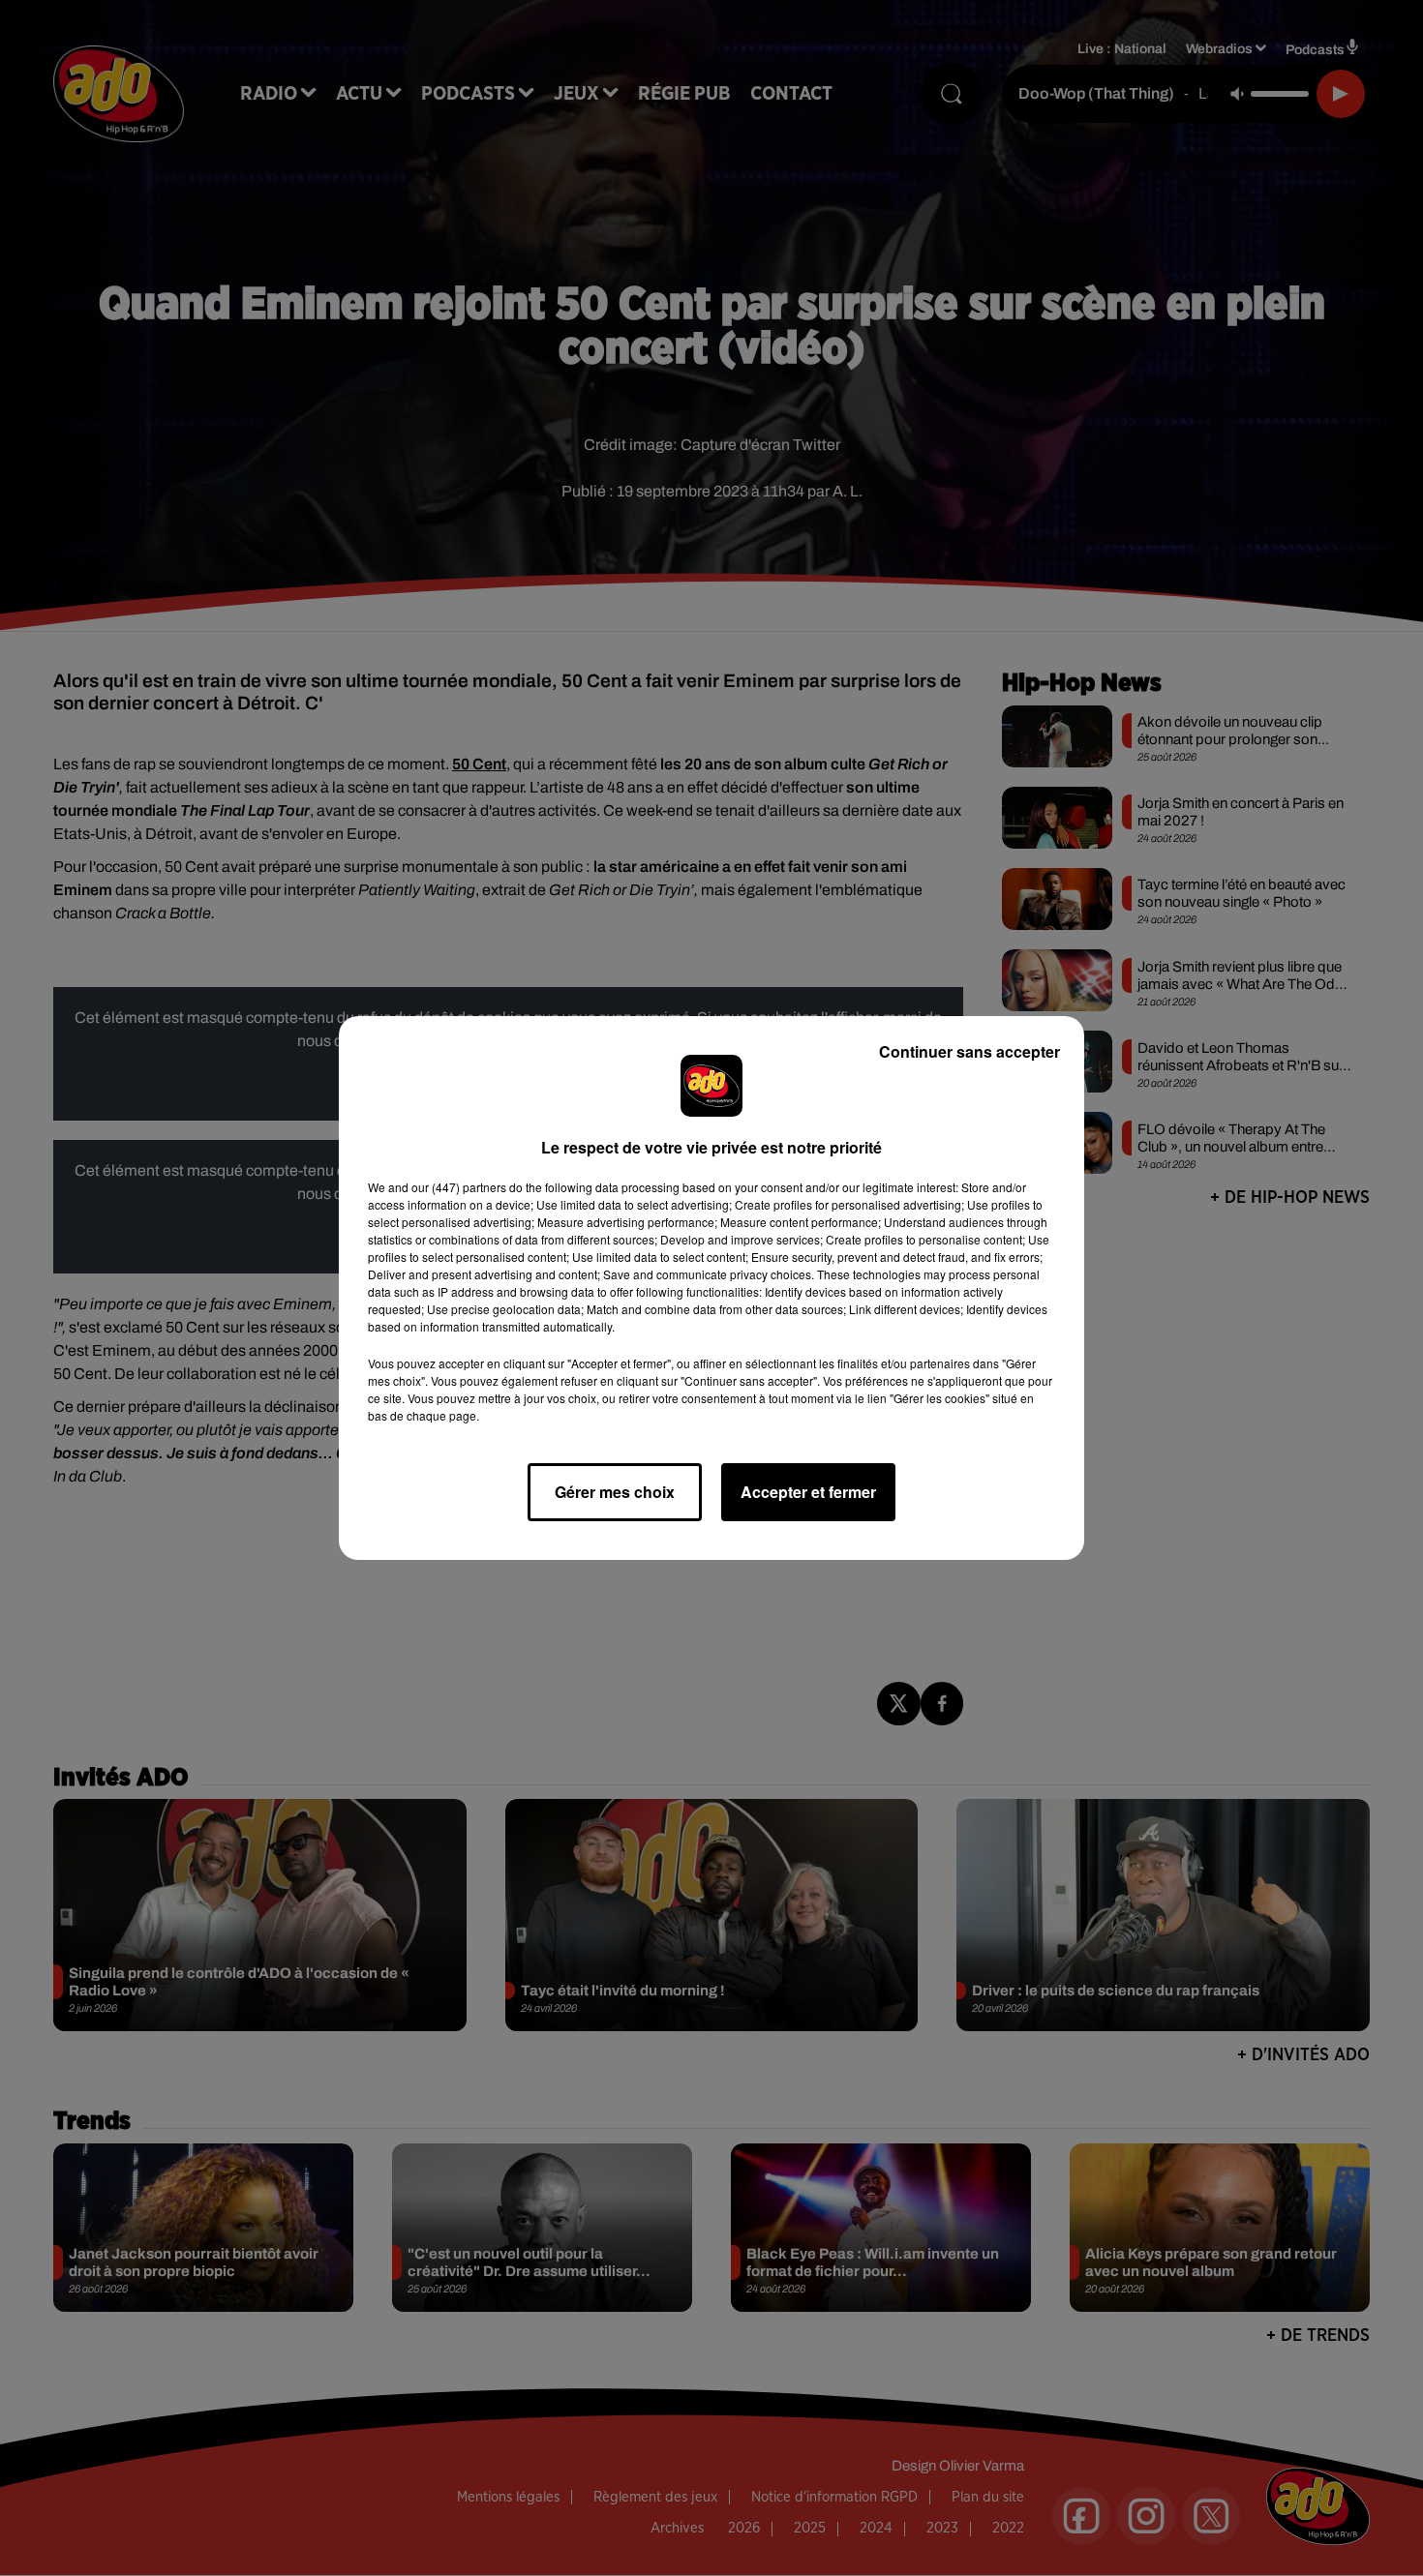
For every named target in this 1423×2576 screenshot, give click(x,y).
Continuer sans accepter (969, 1051)
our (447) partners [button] (459, 1187)
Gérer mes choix (615, 1492)
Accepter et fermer (808, 1492)
